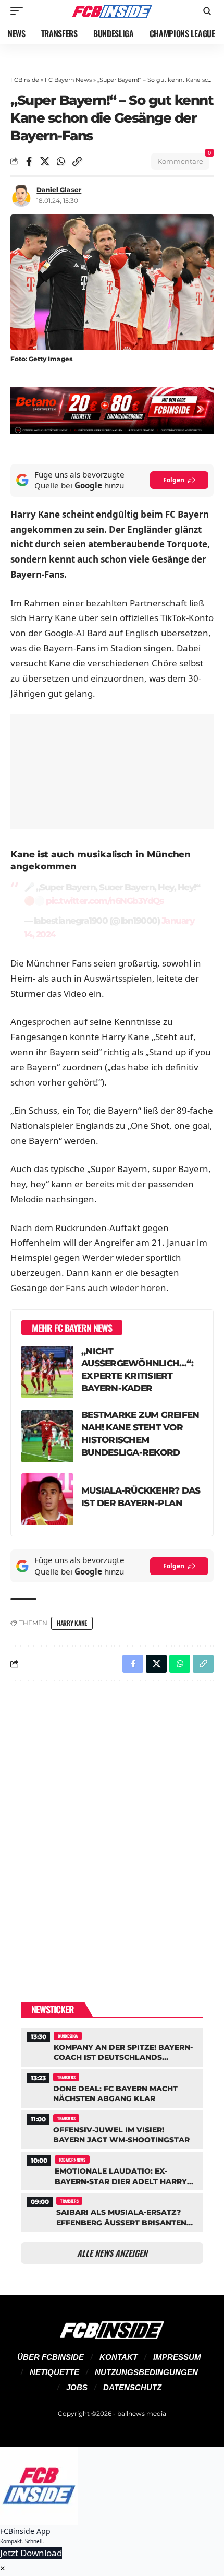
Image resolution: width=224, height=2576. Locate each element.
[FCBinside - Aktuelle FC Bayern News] (112, 11)
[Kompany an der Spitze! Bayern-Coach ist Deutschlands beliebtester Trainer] (112, 2046)
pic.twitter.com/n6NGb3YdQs (104, 901)
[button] (19, 11)
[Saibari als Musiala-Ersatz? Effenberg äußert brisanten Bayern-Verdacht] (112, 2211)
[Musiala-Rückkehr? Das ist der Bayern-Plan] (47, 1499)
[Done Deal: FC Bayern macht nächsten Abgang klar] (112, 2087)
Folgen (174, 480)
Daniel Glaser (59, 190)
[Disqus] (112, 1825)
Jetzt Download (31, 2553)
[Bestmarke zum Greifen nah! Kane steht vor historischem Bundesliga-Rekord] (47, 1436)
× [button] (3, 2568)
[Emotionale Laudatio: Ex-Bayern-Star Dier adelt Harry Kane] (112, 2170)
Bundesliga (68, 2036)
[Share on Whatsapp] (61, 161)
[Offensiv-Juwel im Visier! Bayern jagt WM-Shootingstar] (112, 2128)
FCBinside (25, 80)
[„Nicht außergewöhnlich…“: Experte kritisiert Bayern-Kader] (47, 1372)
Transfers (66, 2077)
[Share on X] (45, 161)
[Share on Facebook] (29, 161)
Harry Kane (72, 1623)
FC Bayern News (68, 80)
